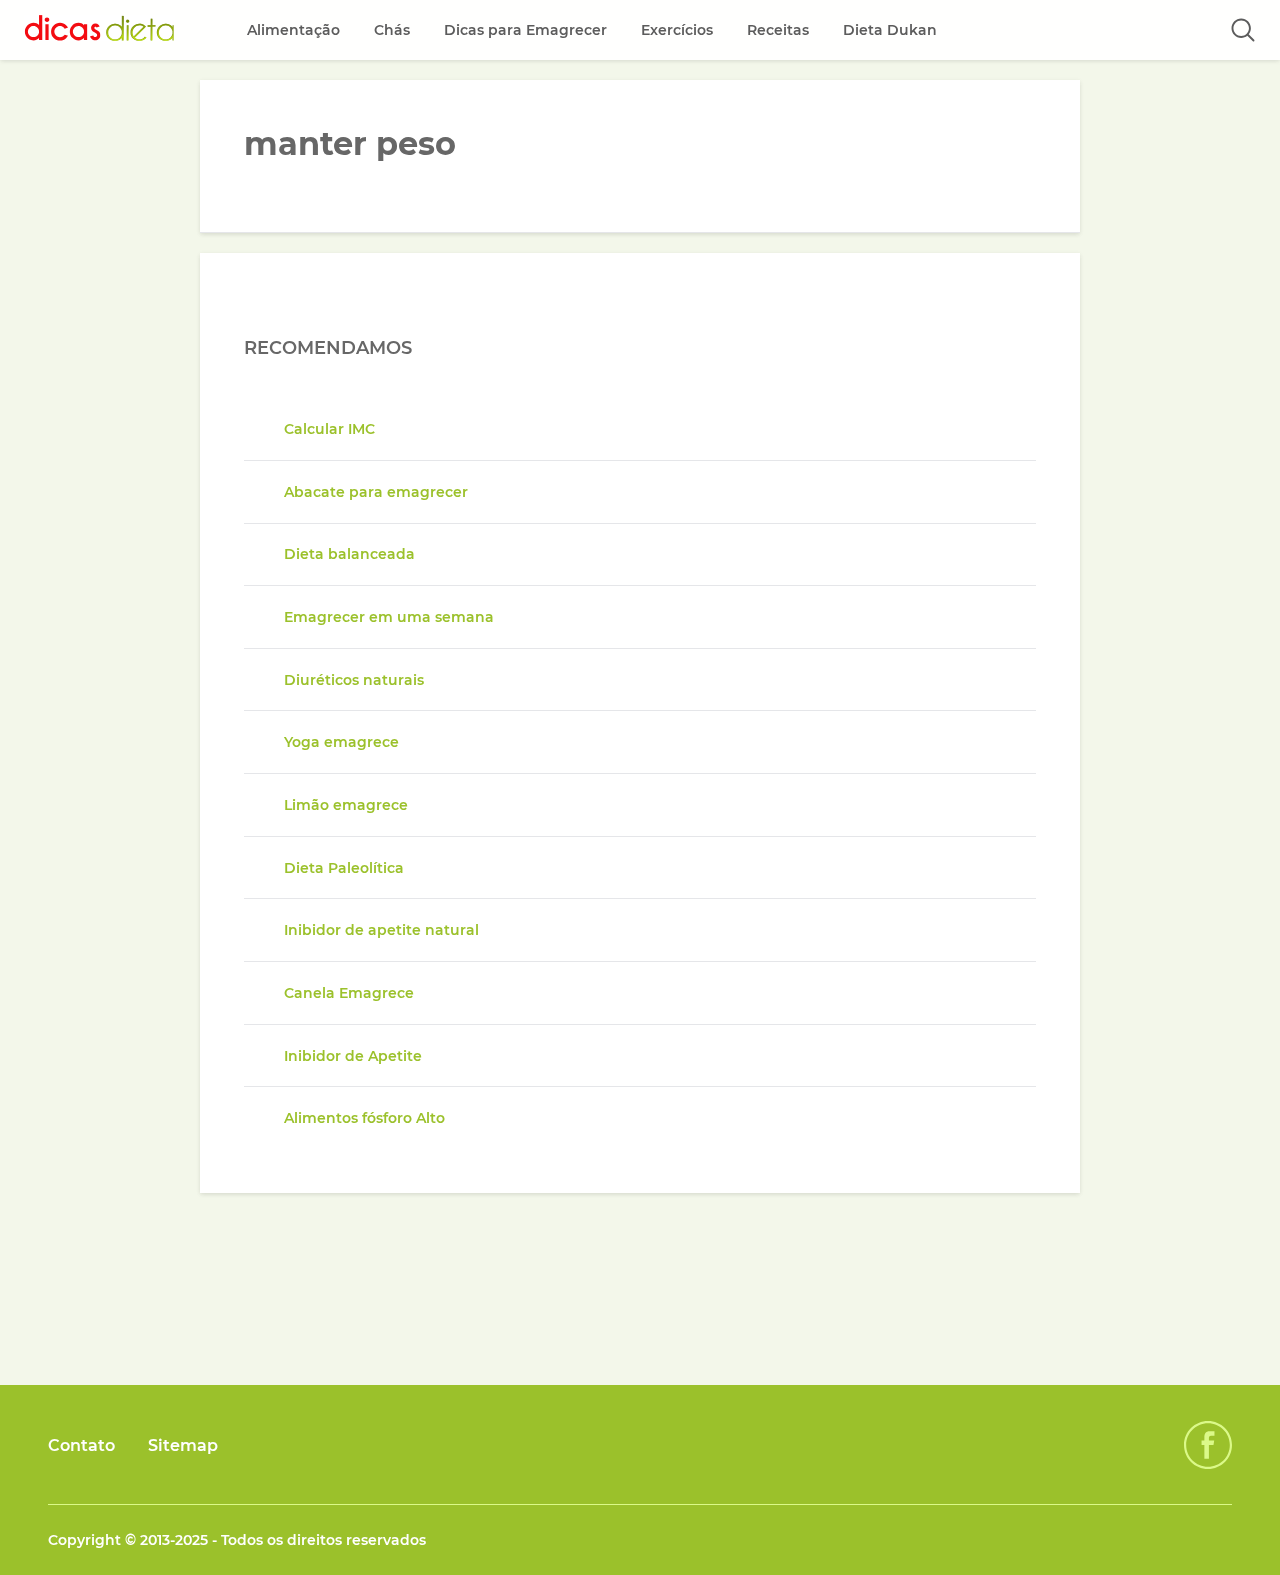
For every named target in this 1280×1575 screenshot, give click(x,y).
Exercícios (677, 30)
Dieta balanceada (349, 554)
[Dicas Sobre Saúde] (100, 30)
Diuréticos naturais (354, 680)
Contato (81, 1445)
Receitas (778, 30)
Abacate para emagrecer (376, 492)
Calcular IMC (329, 429)
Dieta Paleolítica (344, 868)
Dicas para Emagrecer (525, 30)
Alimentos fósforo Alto (364, 1118)
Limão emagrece (346, 805)
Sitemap (183, 1445)
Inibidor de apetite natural (381, 930)
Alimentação (293, 30)
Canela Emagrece (349, 993)
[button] (1243, 30)
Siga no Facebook (1208, 1445)
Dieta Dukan (890, 30)
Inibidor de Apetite (353, 1056)
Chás (392, 30)
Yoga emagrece (341, 742)
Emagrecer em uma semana (389, 617)
